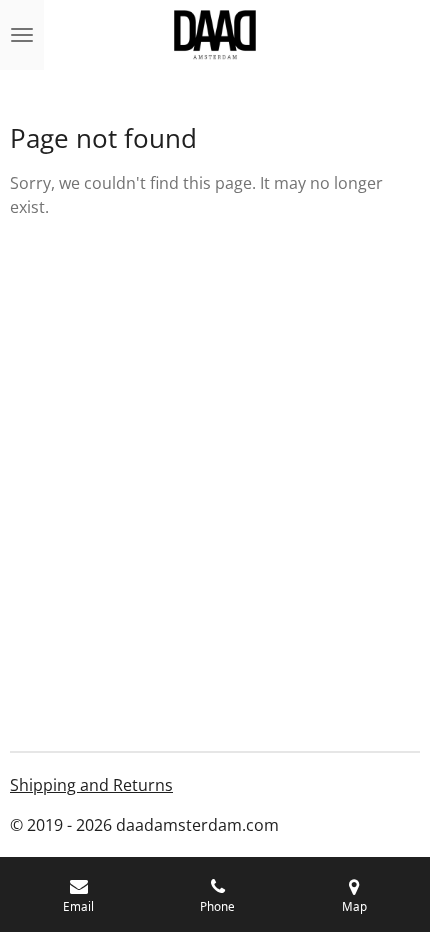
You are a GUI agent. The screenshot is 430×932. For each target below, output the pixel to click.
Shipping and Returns (91, 785)
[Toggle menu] (22, 35)
